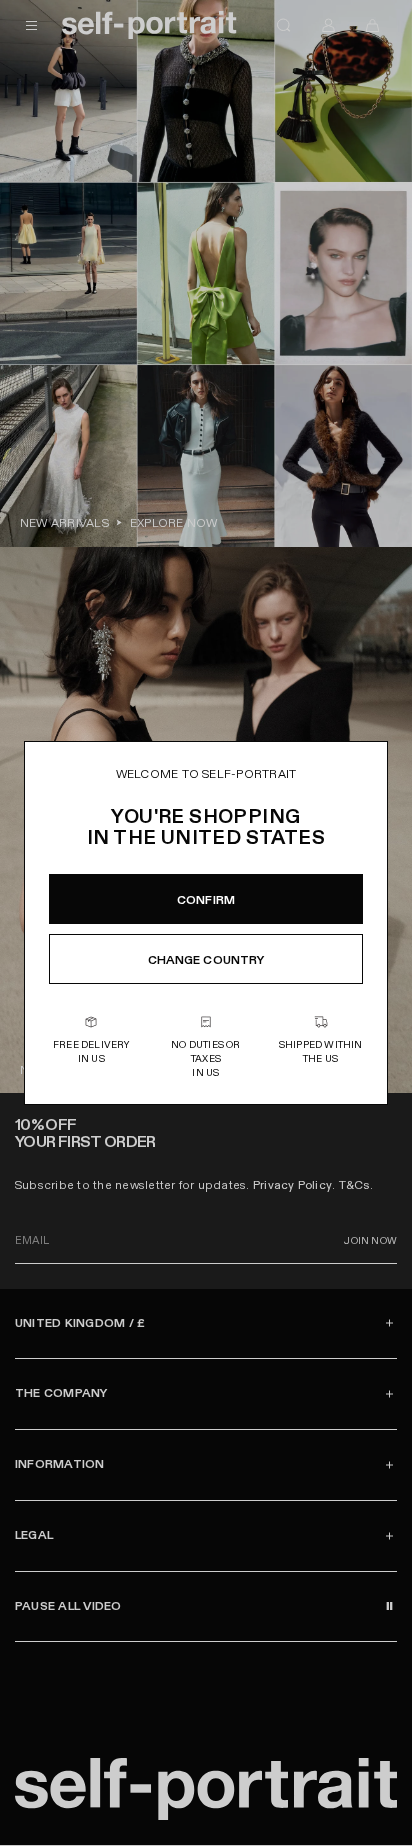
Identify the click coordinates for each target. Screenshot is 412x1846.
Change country (206, 960)
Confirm (206, 900)
